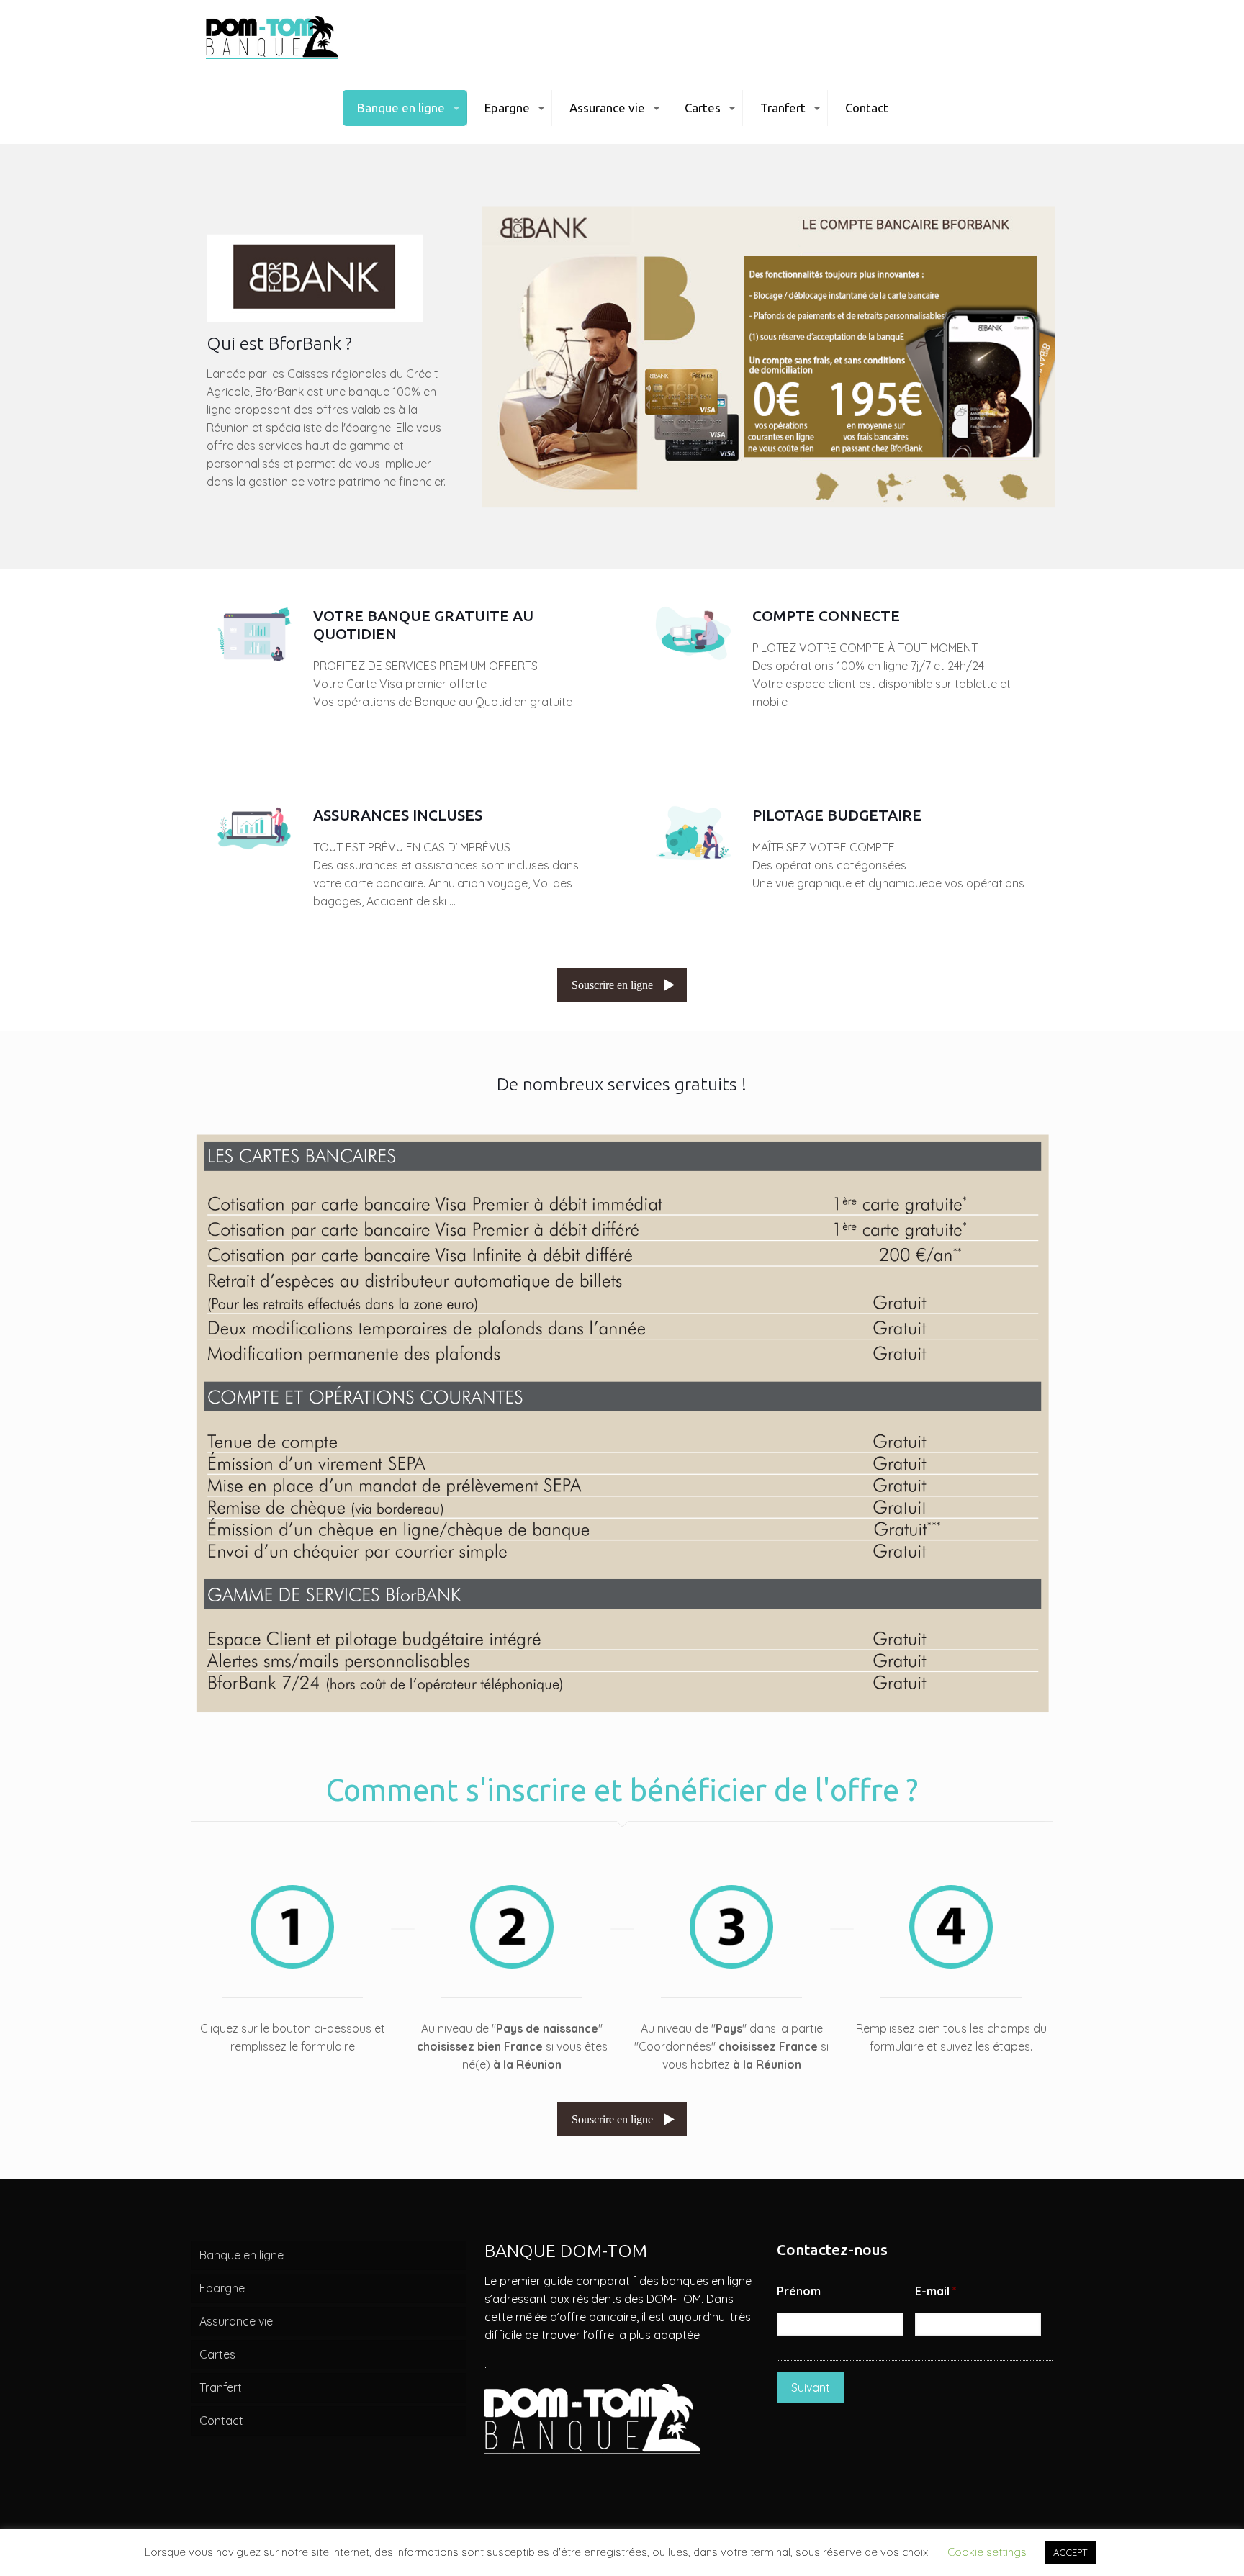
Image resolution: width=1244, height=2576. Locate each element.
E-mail (936, 2291)
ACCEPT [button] (1070, 2552)
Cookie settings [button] (987, 2552)
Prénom (799, 2291)
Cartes (217, 2354)
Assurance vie (236, 2321)
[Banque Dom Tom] (272, 36)
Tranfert (221, 2387)
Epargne (222, 2288)
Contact (221, 2421)
